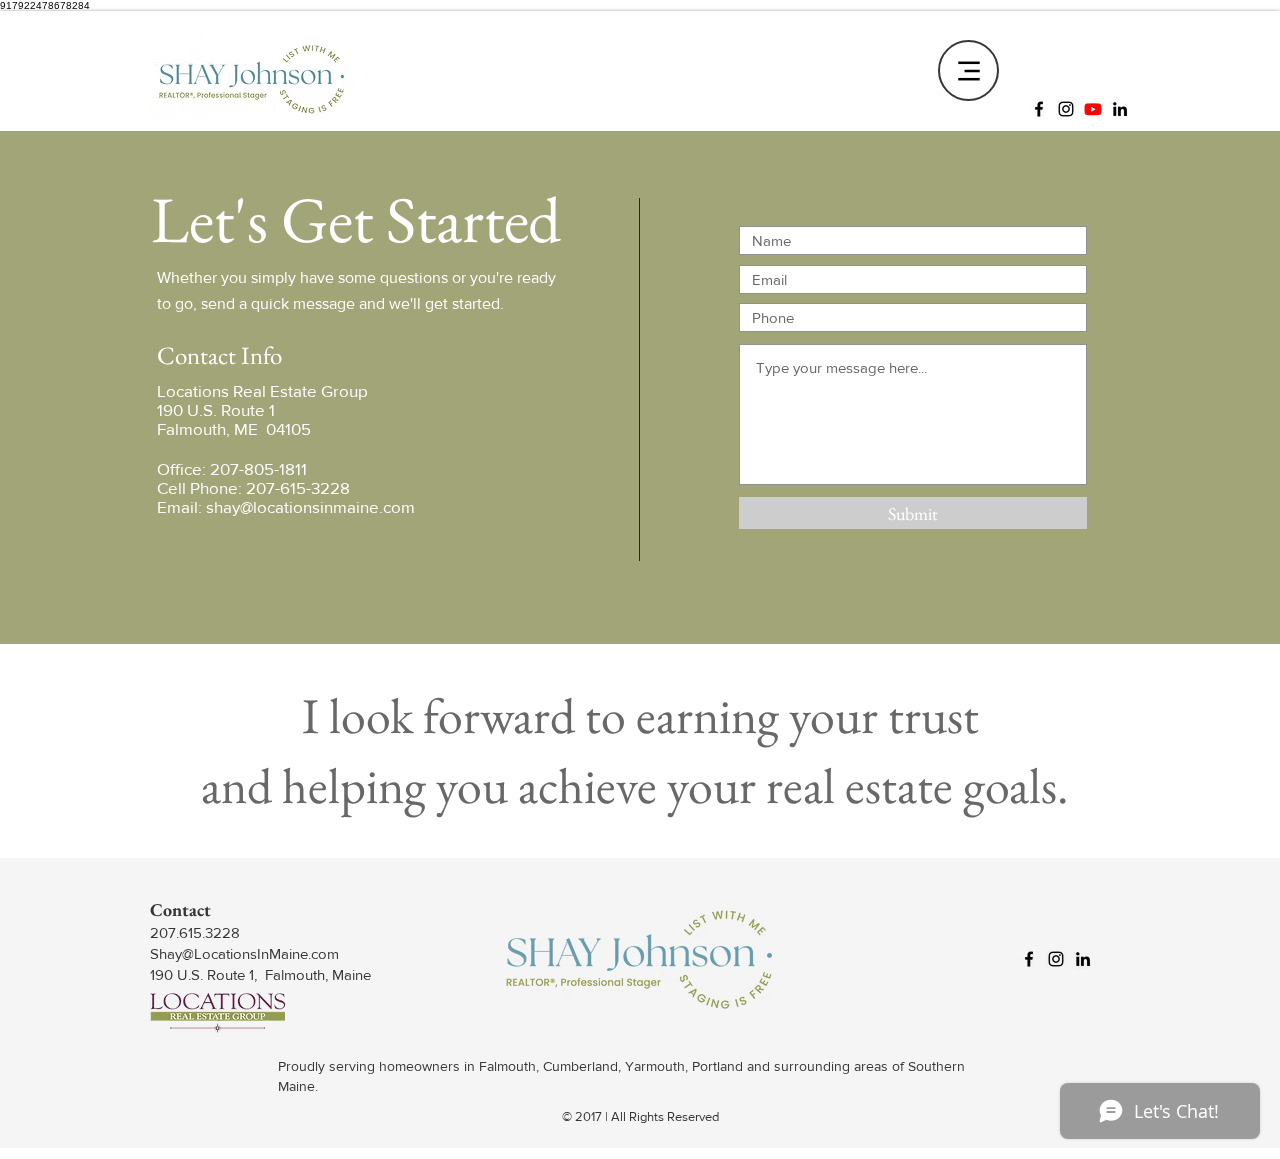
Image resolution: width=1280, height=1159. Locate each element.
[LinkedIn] (1120, 109)
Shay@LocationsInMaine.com (244, 953)
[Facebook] (1039, 109)
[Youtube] (1093, 109)
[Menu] (968, 70)
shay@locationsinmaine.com (310, 506)
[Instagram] (1066, 109)
